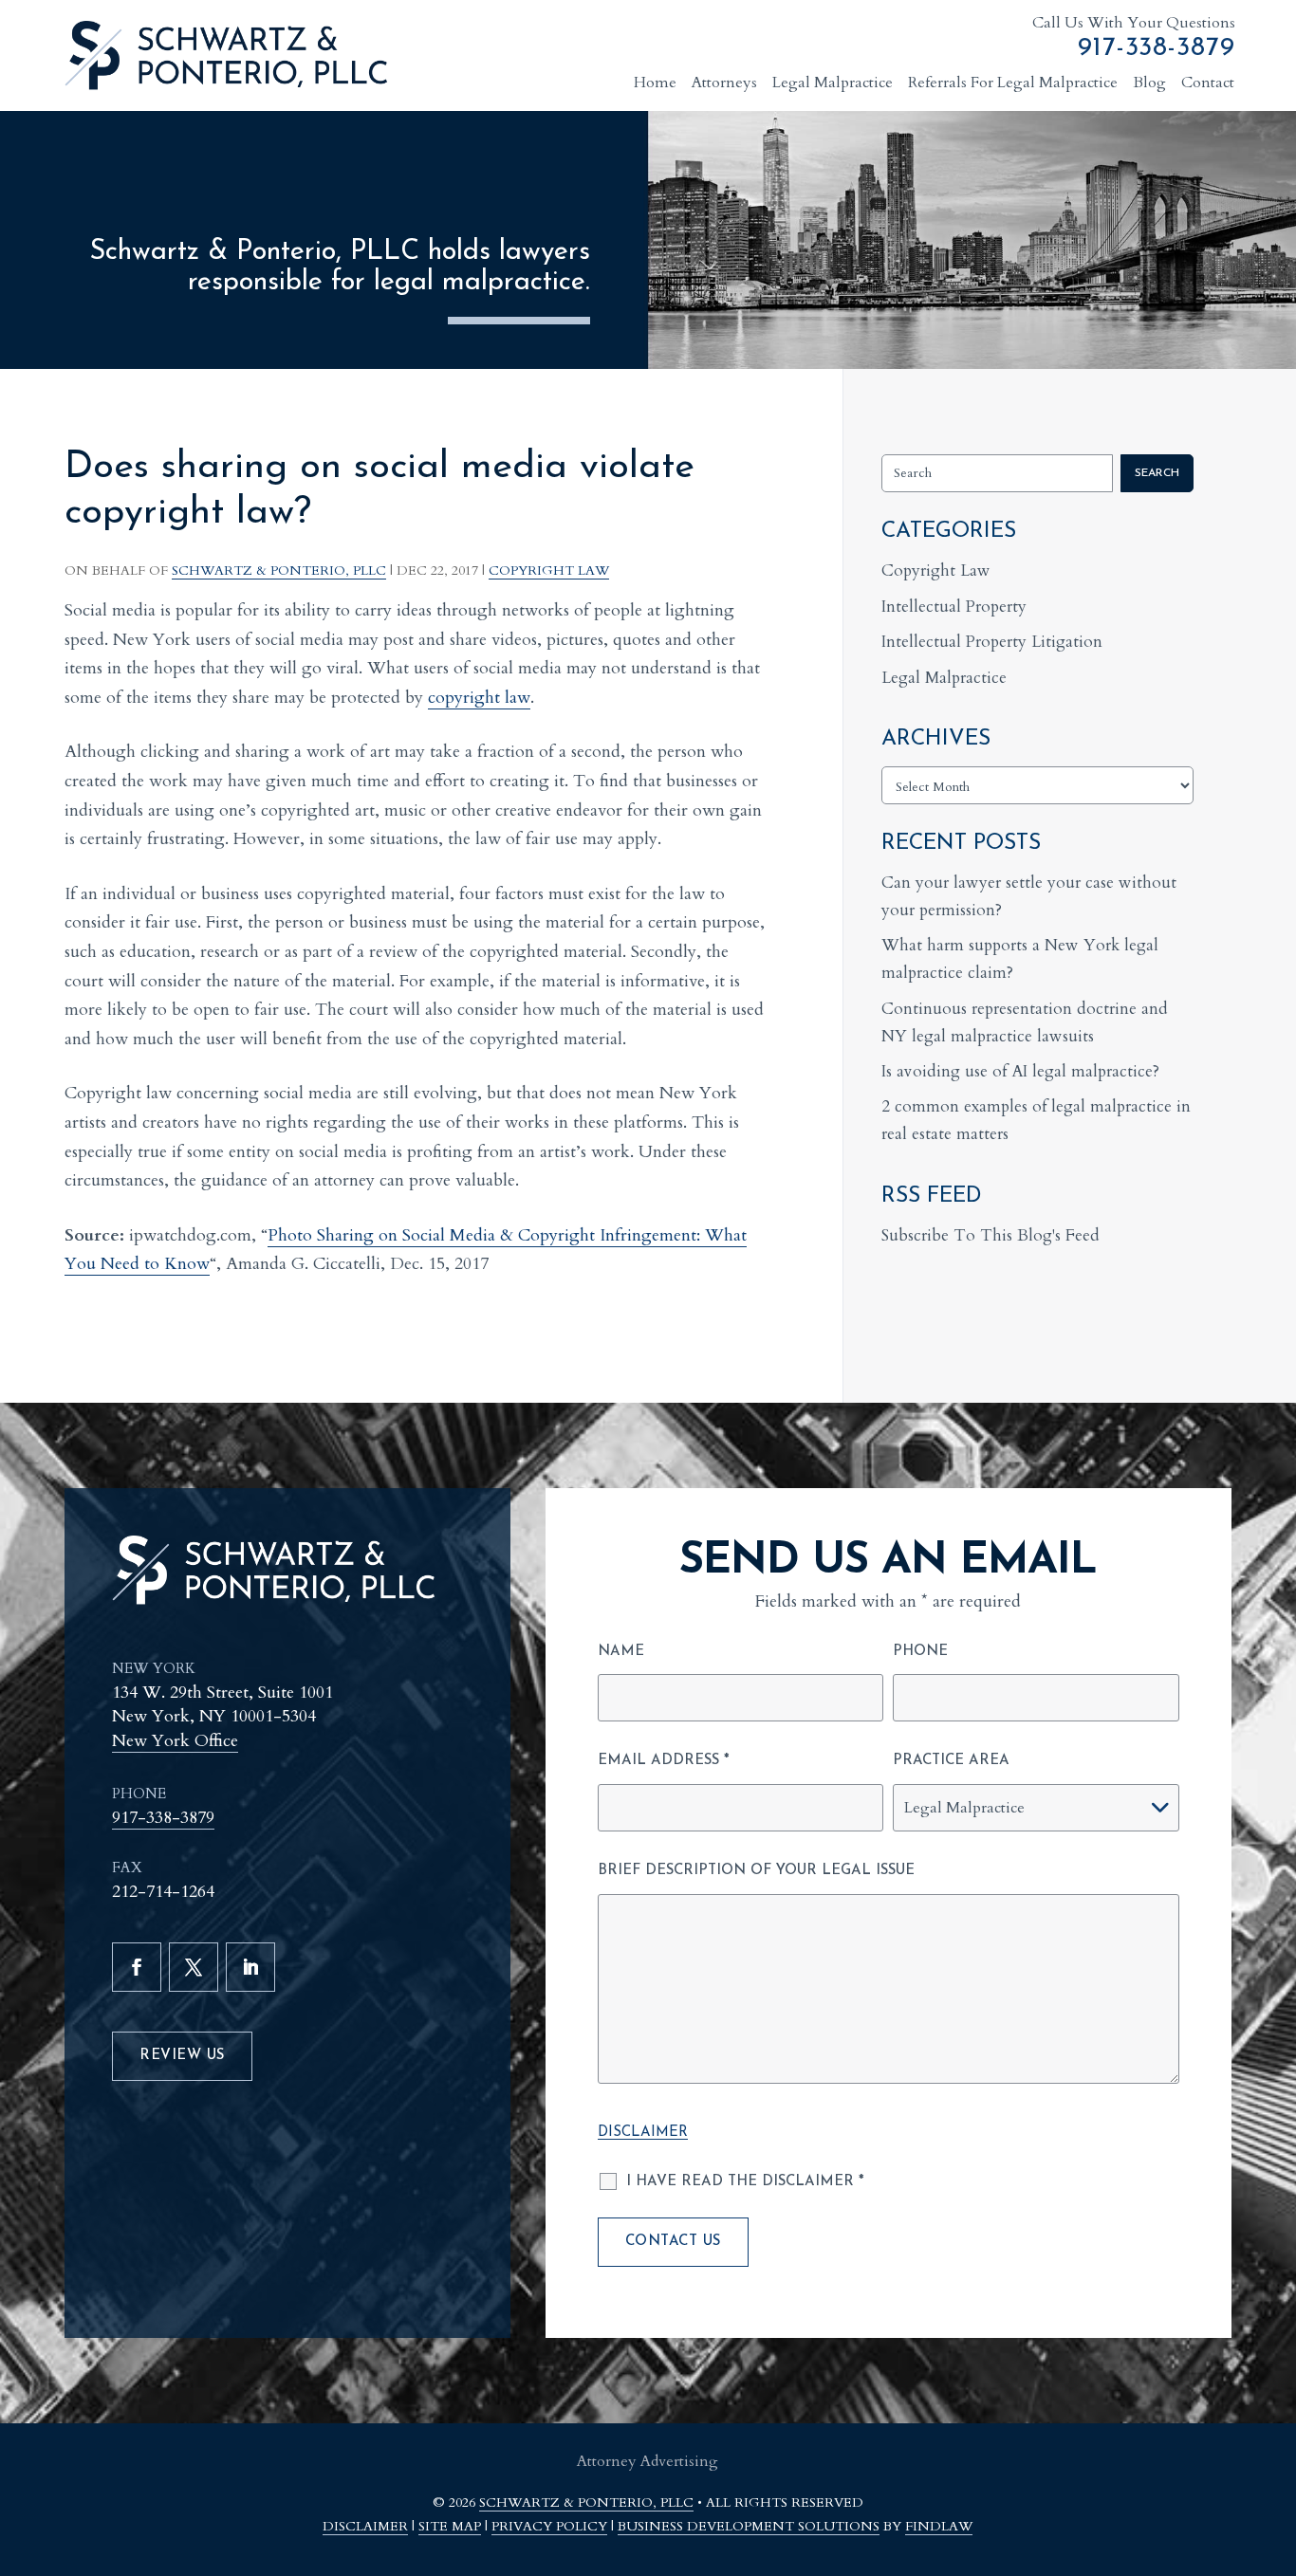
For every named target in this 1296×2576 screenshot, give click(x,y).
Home (655, 83)
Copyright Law (549, 570)
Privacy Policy (549, 2526)
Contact (1208, 83)
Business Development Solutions (749, 2526)
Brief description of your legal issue (756, 1871)
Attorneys (724, 83)
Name (621, 1652)
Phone (920, 1652)
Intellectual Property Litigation (992, 642)
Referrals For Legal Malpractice (1013, 83)
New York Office (175, 1741)
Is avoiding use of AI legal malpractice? (1020, 1071)
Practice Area (951, 1761)
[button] (1272, 2464)
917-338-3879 (1157, 48)
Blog (1149, 83)
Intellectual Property (954, 607)
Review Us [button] (182, 2056)
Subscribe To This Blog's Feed (991, 1235)
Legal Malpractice (833, 83)
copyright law (479, 698)
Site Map (450, 2526)
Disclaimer (643, 2133)
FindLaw (939, 2526)
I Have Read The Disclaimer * (745, 2182)
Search (1157, 473)
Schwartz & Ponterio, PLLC (279, 570)
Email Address (664, 1761)
